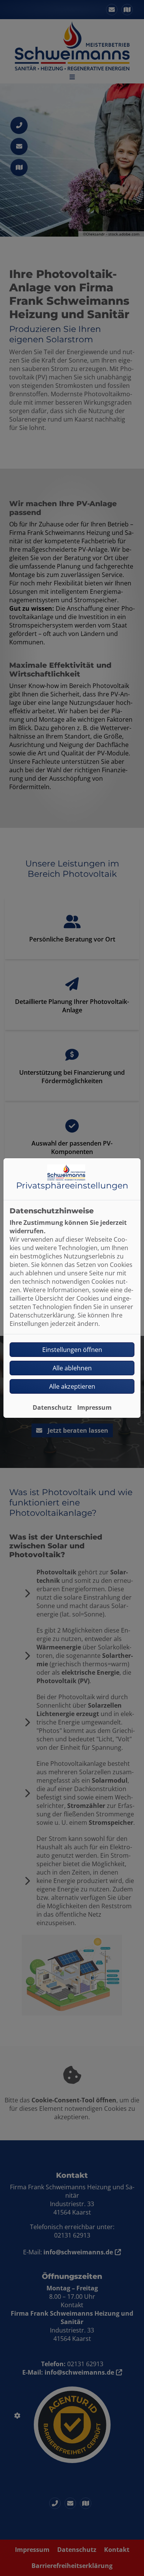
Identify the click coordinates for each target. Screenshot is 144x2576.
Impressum (94, 1407)
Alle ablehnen (72, 1368)
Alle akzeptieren (72, 1386)
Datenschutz (52, 1407)
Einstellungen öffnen (72, 1350)
